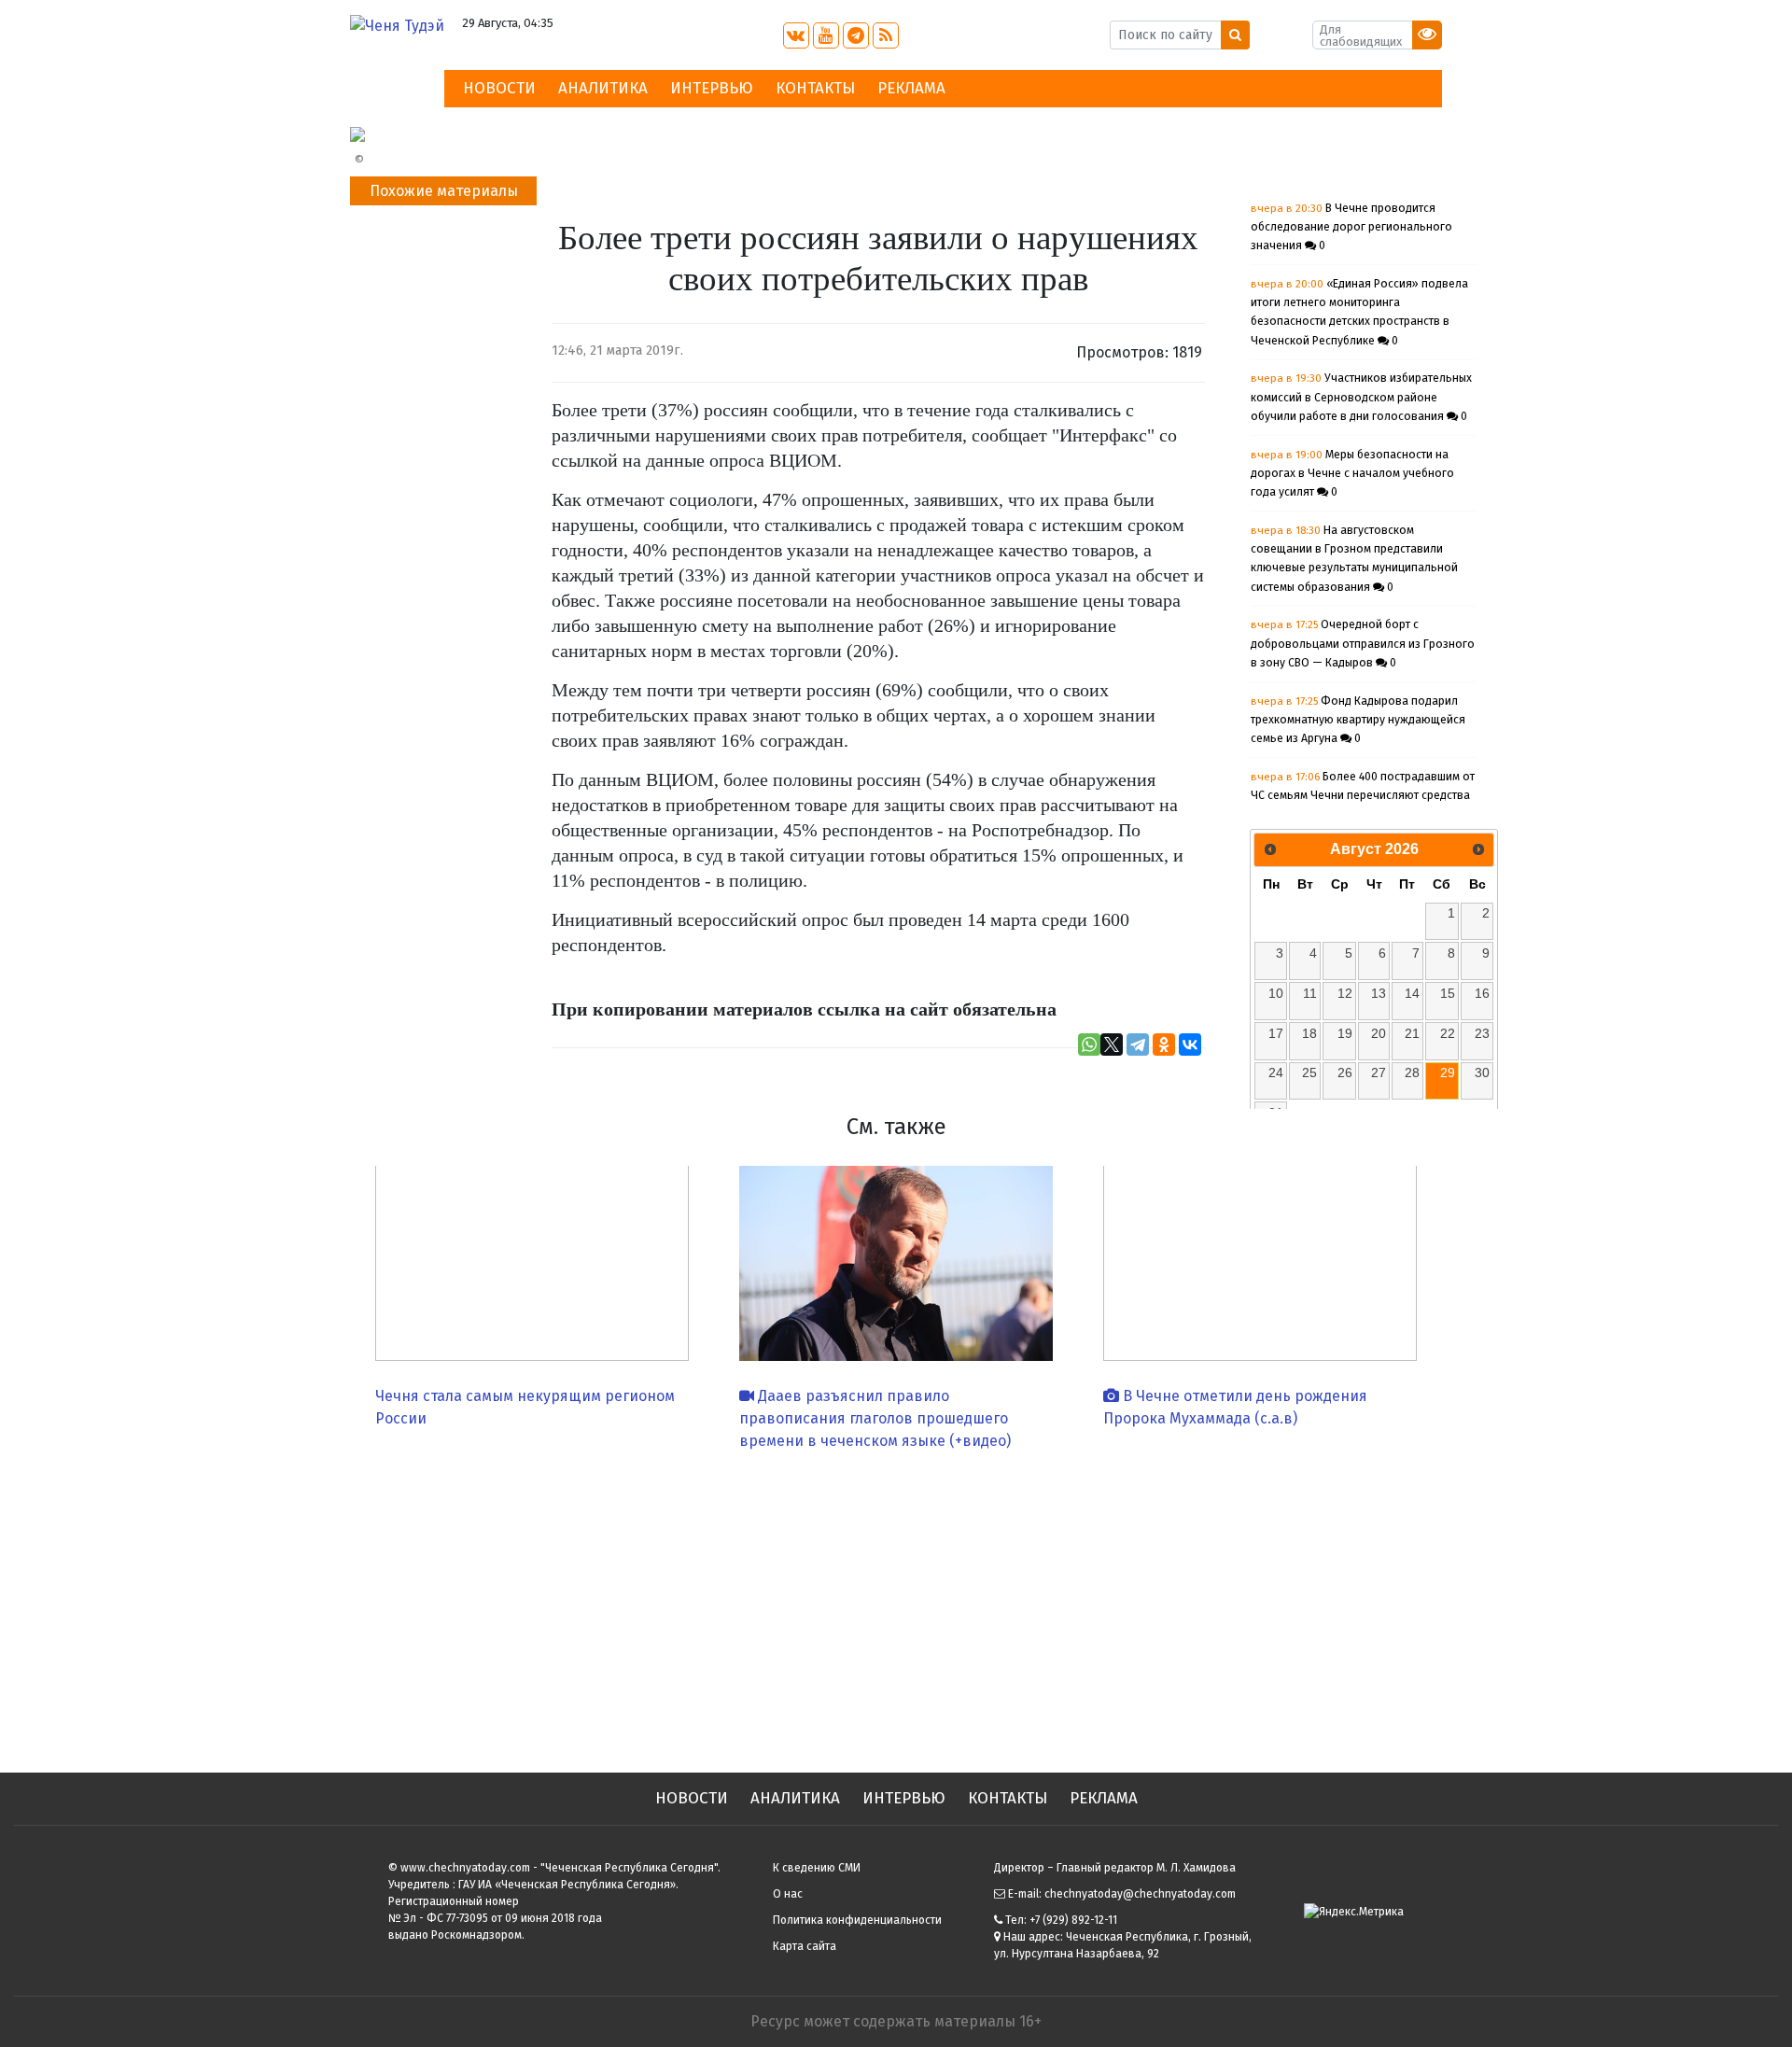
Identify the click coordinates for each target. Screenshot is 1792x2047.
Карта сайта (805, 1946)
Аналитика (603, 88)
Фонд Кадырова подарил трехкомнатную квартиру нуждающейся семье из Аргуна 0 (1358, 720)
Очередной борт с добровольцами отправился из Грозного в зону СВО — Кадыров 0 (1363, 644)
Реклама (911, 88)
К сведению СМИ (817, 1868)
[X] (1112, 1045)
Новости (499, 88)
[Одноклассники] (1164, 1045)
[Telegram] (1138, 1045)
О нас (788, 1894)
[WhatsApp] (1089, 1045)
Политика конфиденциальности (857, 1920)
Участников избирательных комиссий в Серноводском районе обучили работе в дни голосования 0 (1361, 397)
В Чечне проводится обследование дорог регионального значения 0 (1351, 227)
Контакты (815, 88)
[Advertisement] (896, 1605)
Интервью (712, 88)
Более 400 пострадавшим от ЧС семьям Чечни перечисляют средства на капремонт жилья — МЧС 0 (1363, 796)
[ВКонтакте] (1190, 1045)
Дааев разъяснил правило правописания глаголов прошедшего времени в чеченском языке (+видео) (875, 1418)
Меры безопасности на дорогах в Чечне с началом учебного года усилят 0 (1352, 474)
